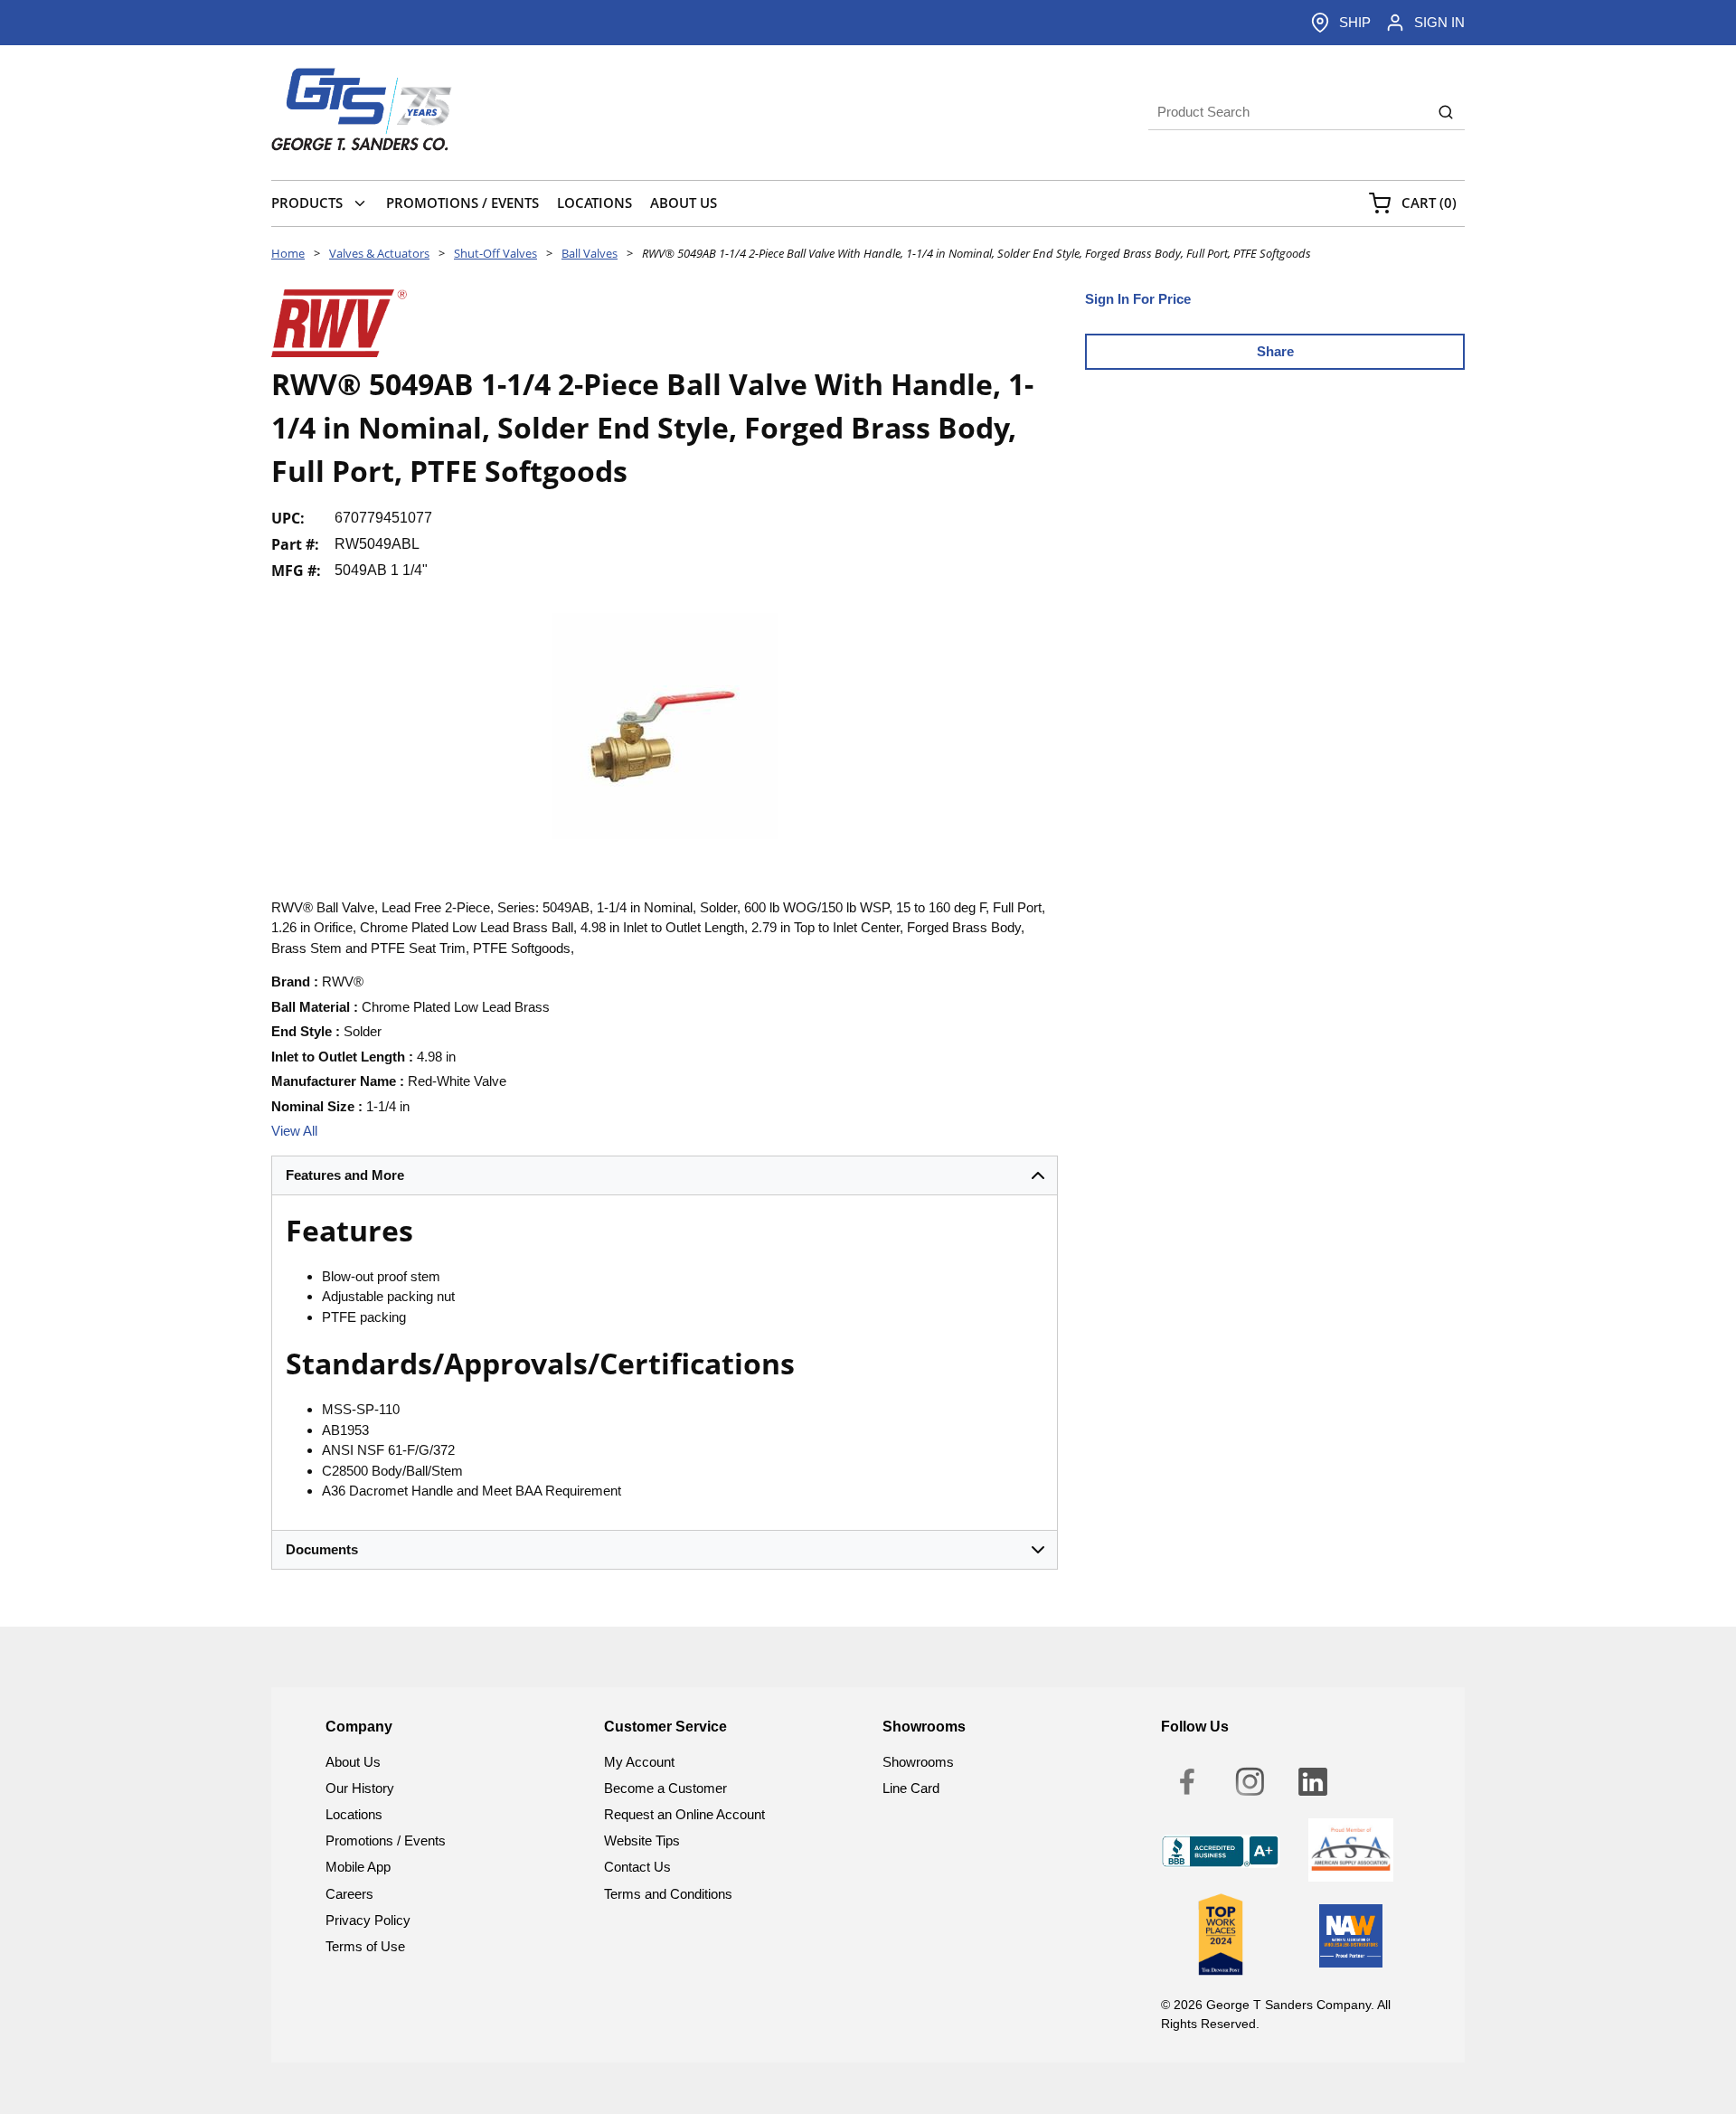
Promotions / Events (386, 1840)
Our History (360, 1788)
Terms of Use (365, 1946)
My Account (639, 1762)
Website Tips (642, 1840)
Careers (349, 1894)
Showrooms (918, 1762)
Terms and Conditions (668, 1894)
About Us (353, 1762)
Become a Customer (665, 1788)
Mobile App (358, 1867)
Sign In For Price (1138, 299)
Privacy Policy (368, 1920)
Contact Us (637, 1867)
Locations (354, 1814)
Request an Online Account (684, 1814)
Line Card (911, 1788)
